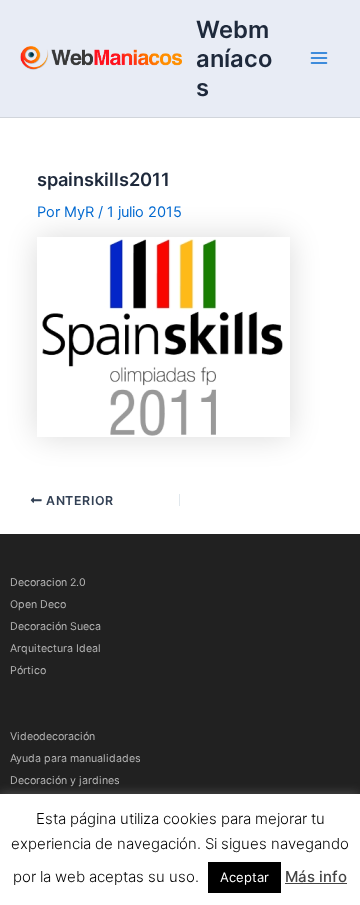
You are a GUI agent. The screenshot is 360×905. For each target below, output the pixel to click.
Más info (316, 876)
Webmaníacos (234, 58)
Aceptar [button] (244, 877)
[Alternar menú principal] (319, 58)
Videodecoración (52, 736)
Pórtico (28, 670)
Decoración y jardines (65, 780)
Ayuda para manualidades (75, 758)
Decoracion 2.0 (48, 582)
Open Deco (38, 604)
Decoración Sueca (55, 626)
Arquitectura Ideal (55, 648)
